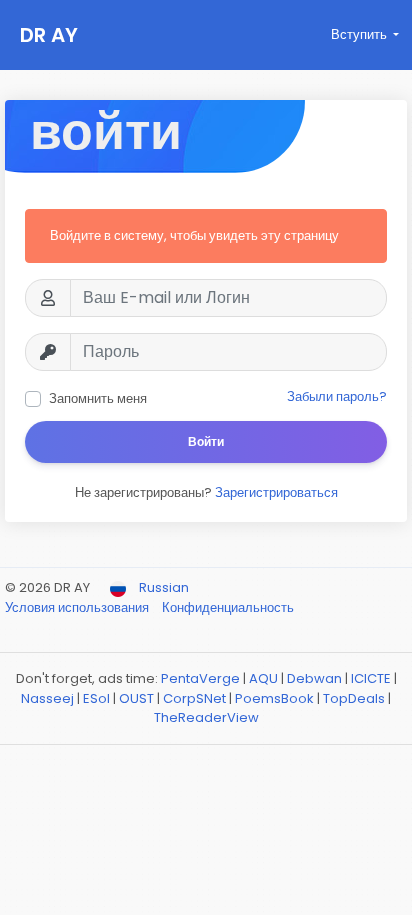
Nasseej (47, 698)
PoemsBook (274, 698)
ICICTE (371, 678)
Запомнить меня (98, 398)
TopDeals (354, 698)
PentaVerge (200, 678)
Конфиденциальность (228, 607)
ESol (96, 698)
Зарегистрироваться (276, 492)
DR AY (49, 35)
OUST (136, 698)
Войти (206, 441)
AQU (263, 678)
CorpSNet (194, 698)
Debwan (314, 678)
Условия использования (78, 607)
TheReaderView (206, 717)
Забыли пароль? (337, 396)
